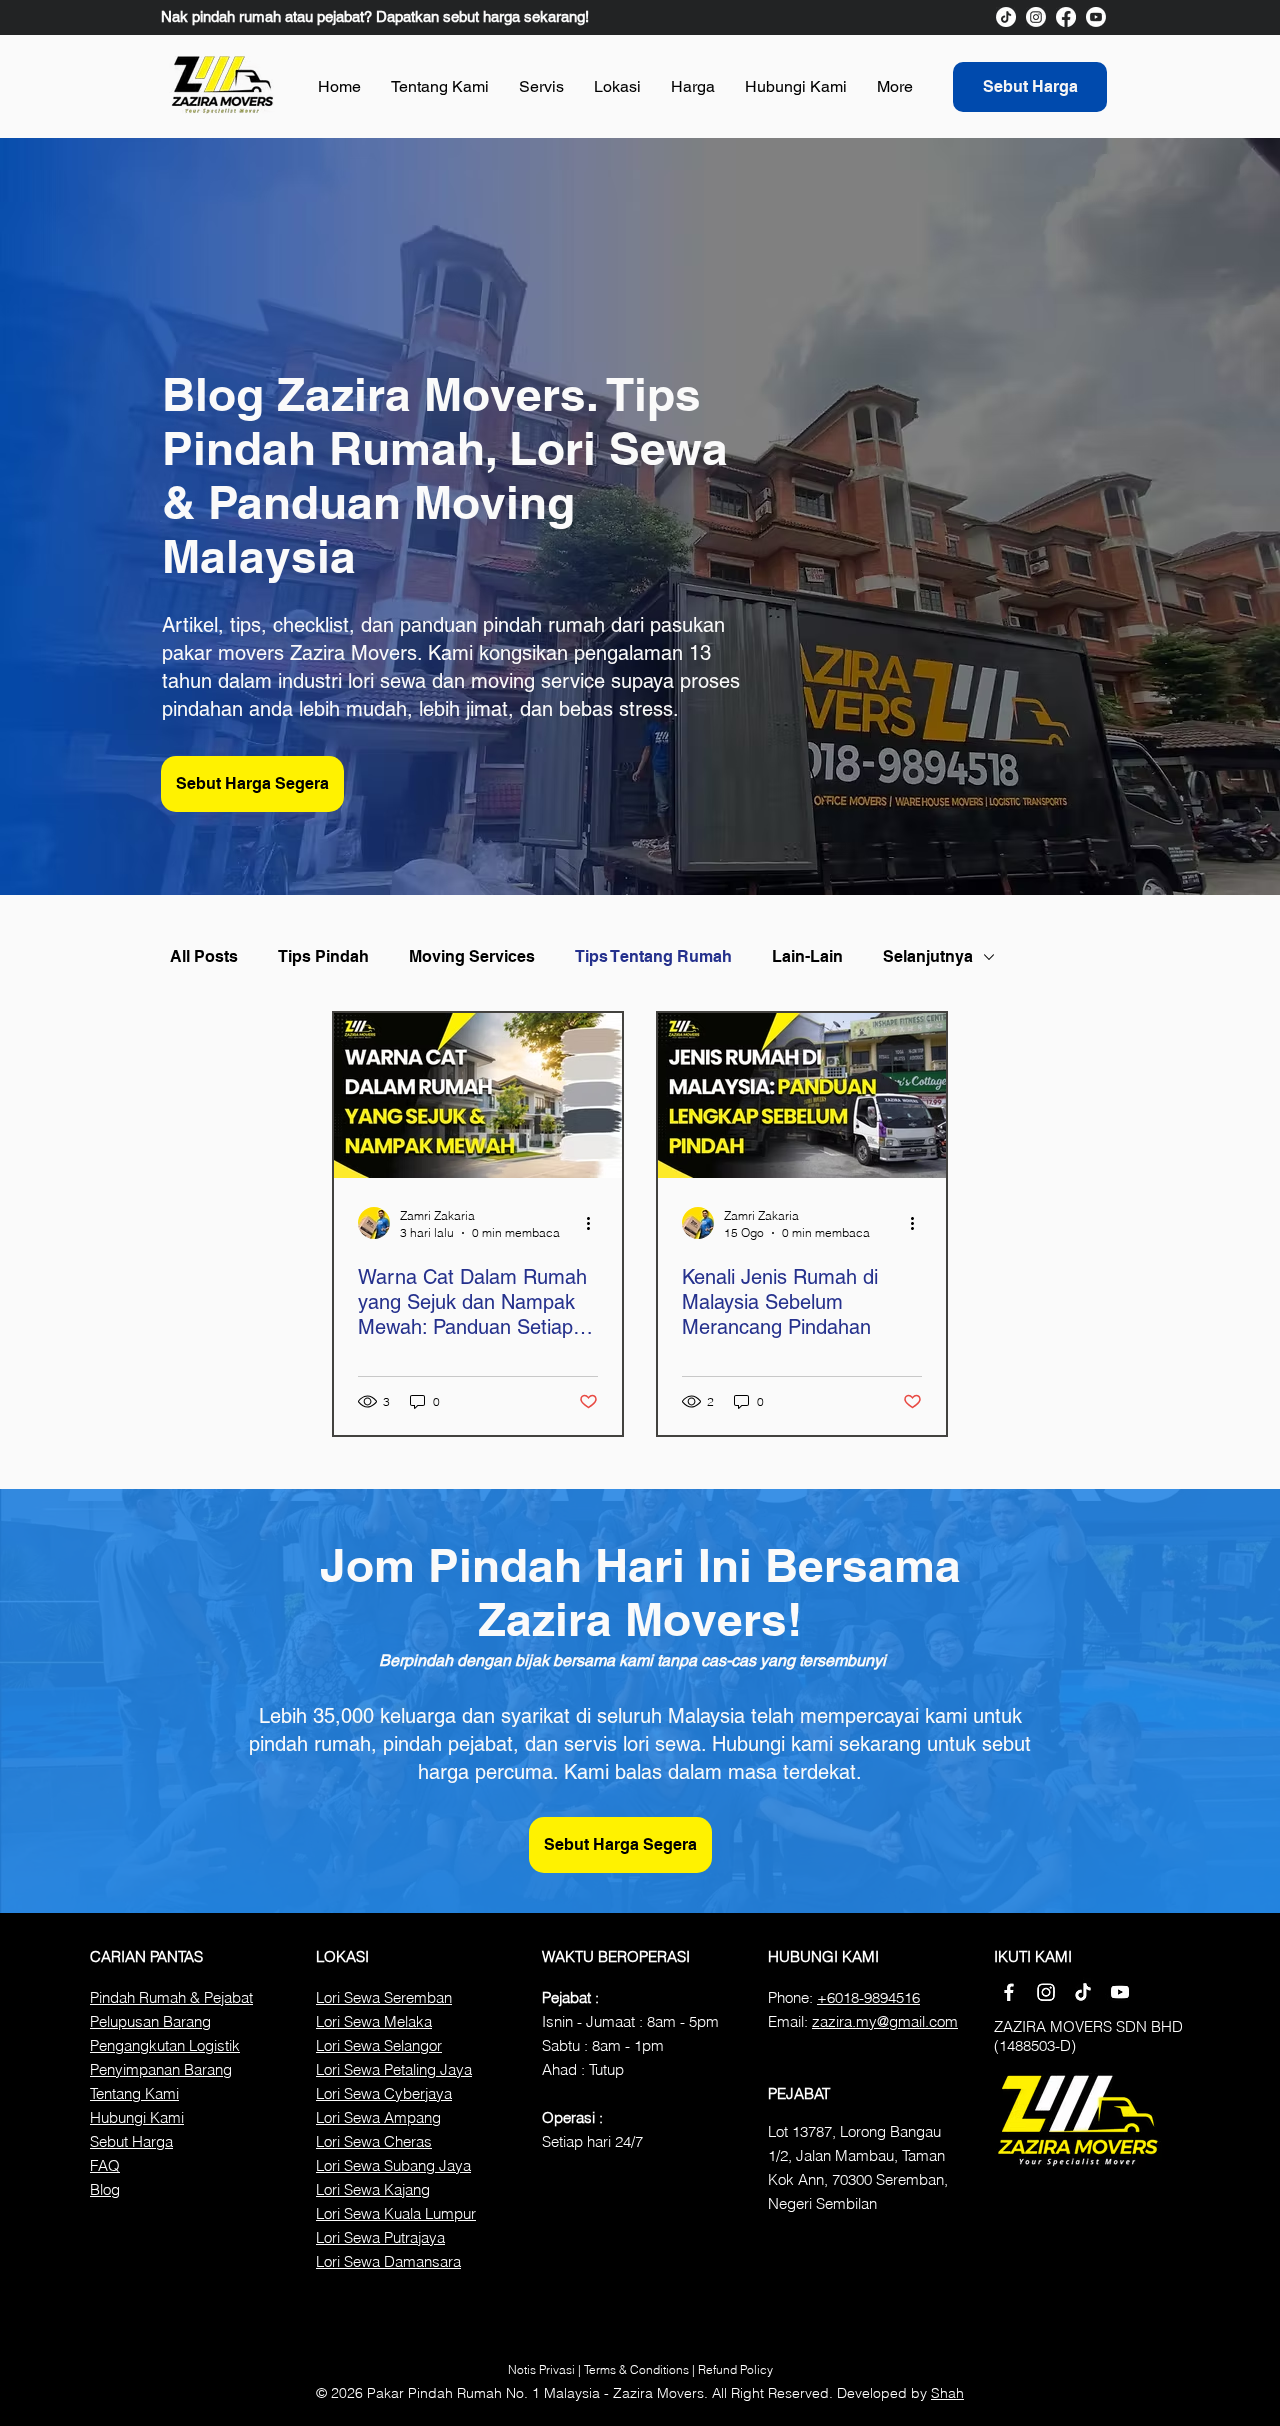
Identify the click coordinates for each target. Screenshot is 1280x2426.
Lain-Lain (807, 956)
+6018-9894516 (868, 1997)
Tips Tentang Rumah (653, 956)
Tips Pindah (323, 956)
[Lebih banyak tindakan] (595, 1223)
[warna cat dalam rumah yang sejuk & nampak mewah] (478, 1095)
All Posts (204, 956)
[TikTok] (1006, 17)
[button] (541, 87)
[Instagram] (1036, 17)
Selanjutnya (928, 956)
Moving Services (472, 956)
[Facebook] (1066, 17)
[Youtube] (1096, 17)
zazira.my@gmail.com (885, 2021)
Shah (947, 2393)
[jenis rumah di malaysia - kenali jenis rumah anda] (802, 1095)
